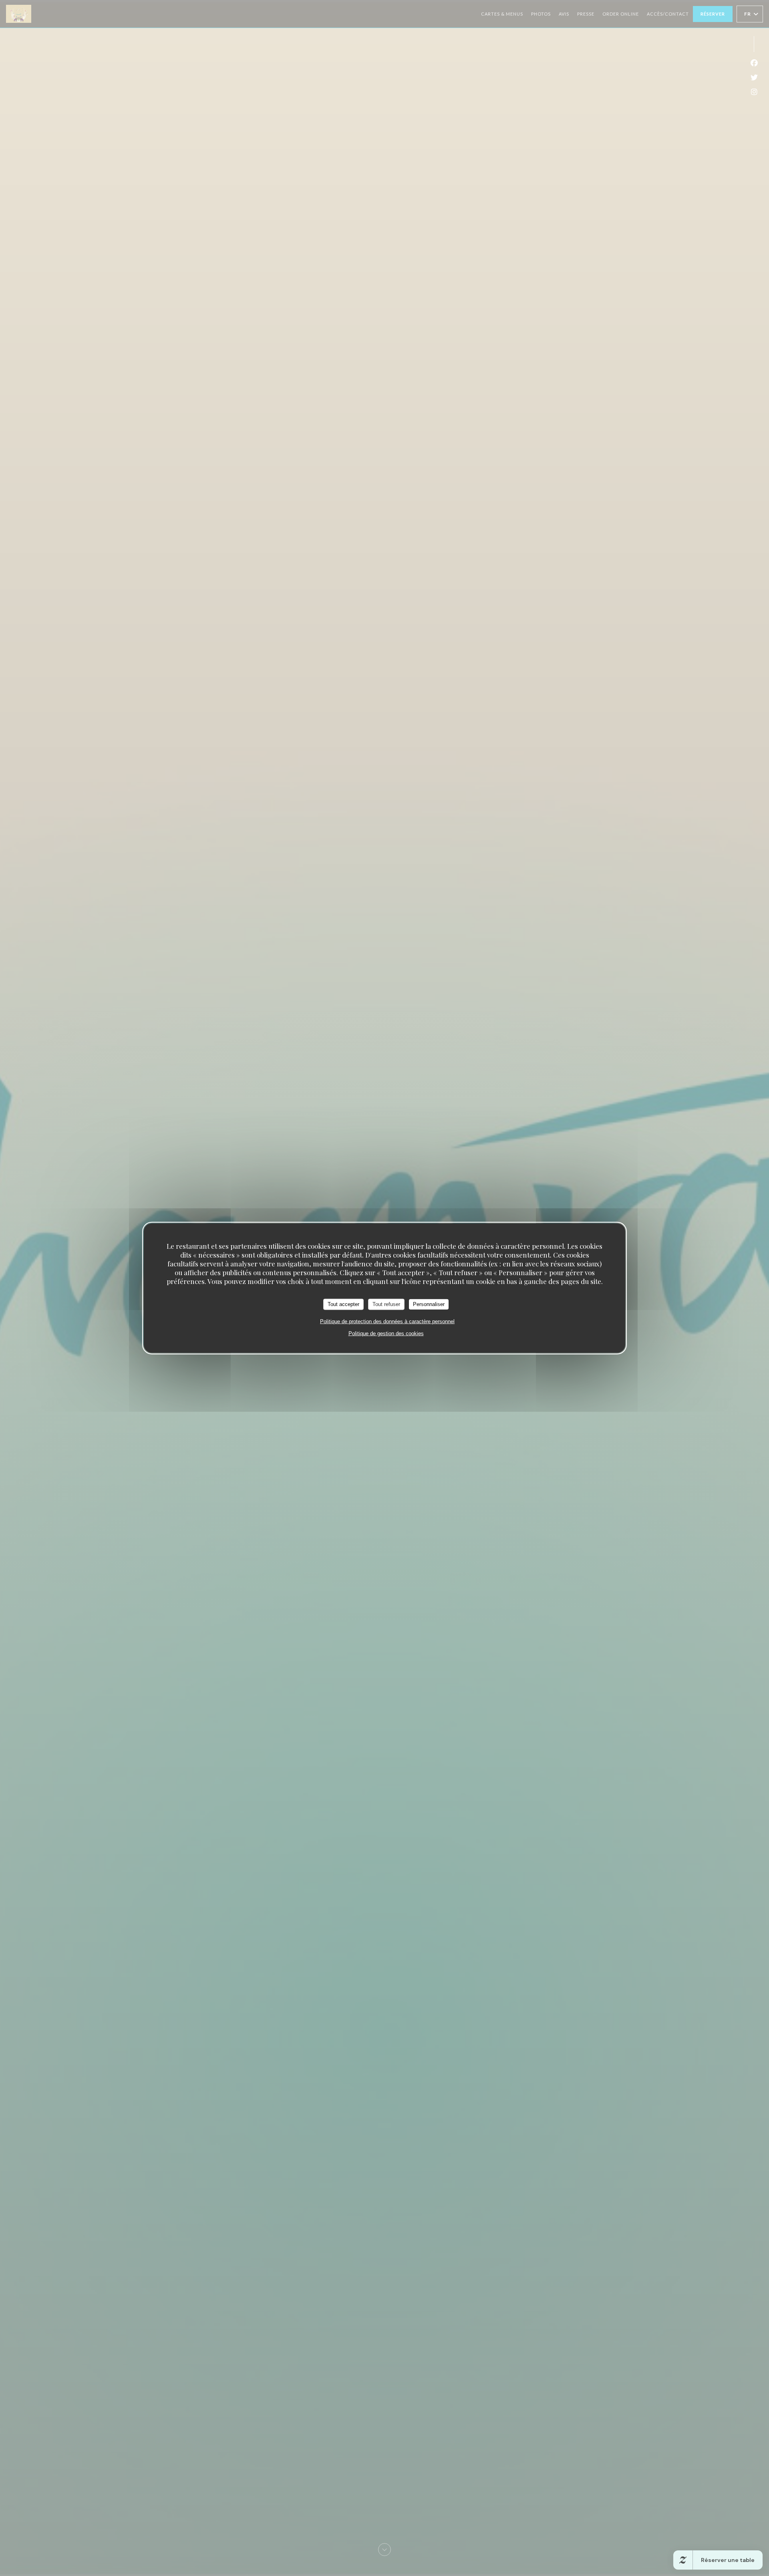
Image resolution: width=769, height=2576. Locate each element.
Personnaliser (429, 1304)
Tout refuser (386, 1304)
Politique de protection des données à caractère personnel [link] (387, 1321)
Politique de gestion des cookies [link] (386, 1333)
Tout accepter (343, 1304)
